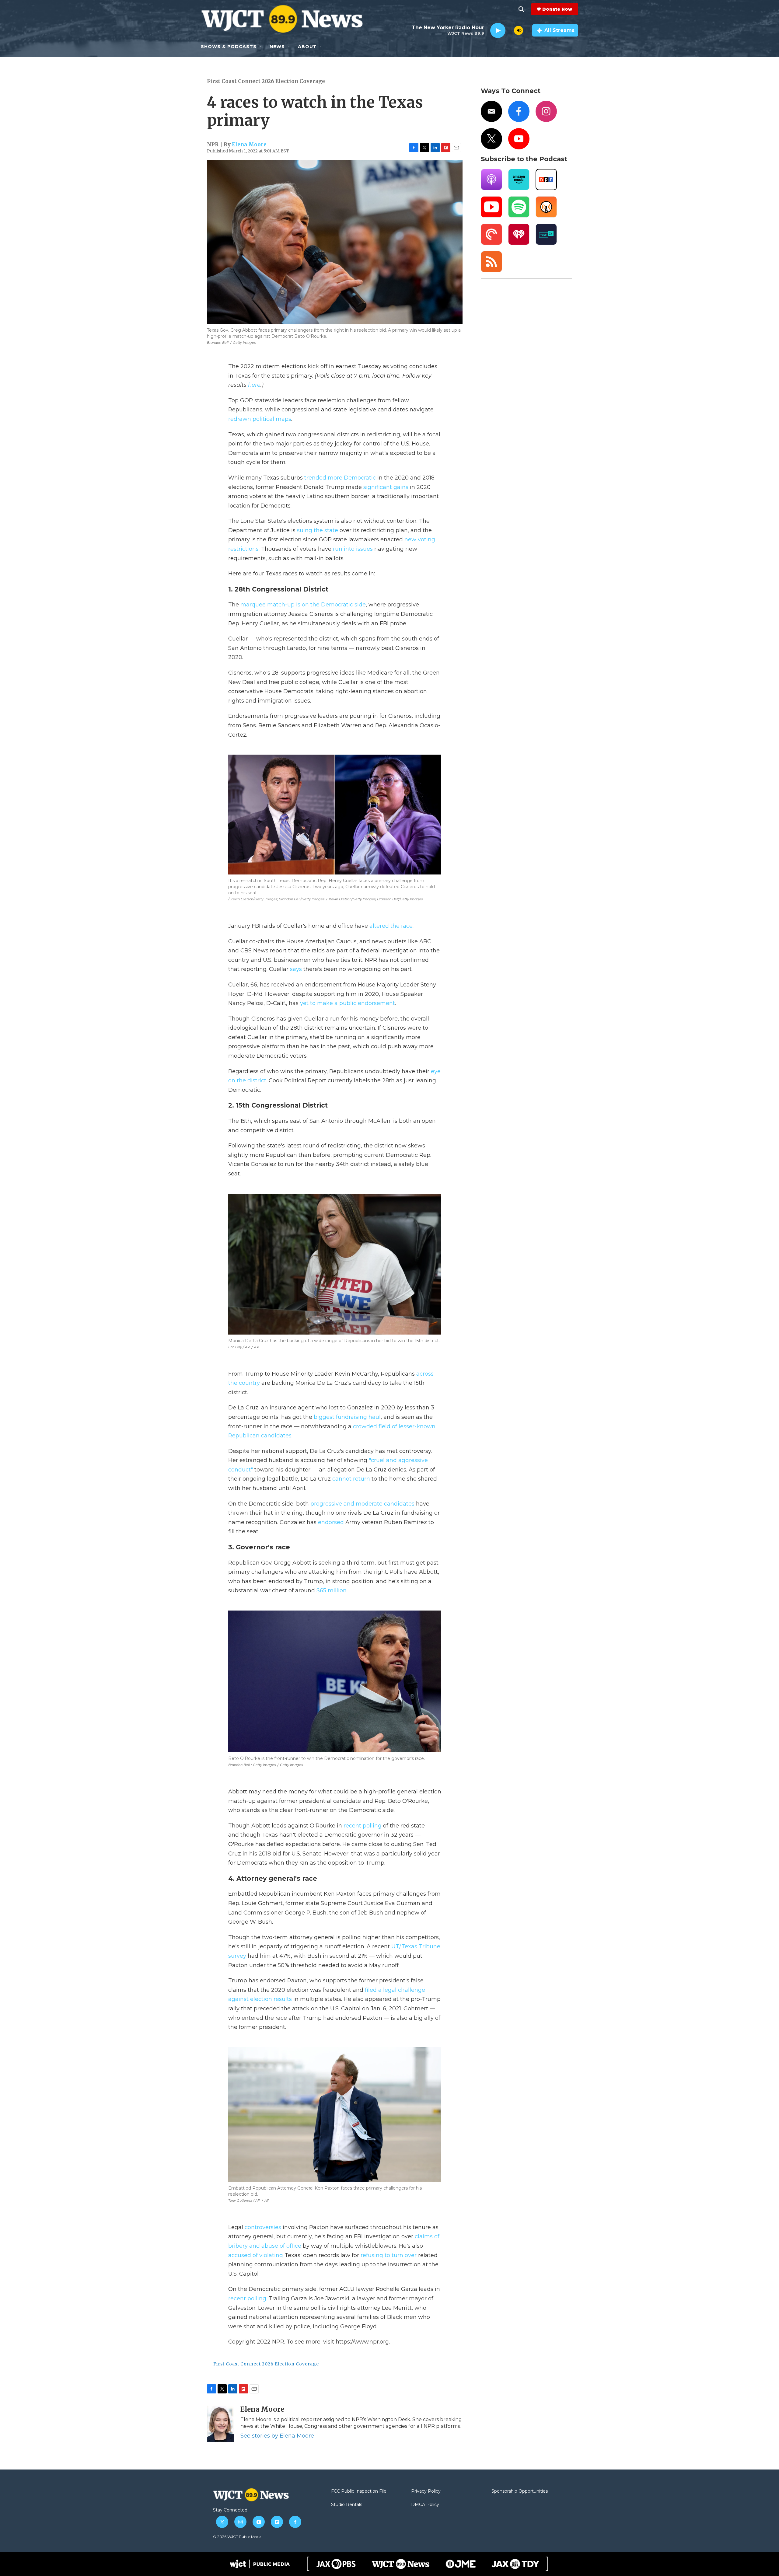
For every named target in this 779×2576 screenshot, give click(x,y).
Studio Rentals (347, 2505)
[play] (498, 31)
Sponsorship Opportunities (520, 2491)
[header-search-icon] (521, 9)
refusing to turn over (389, 2255)
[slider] (510, 30)
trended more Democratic (340, 478)
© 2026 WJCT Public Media (237, 2537)
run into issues (353, 549)
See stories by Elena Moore (277, 2436)
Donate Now (557, 9)
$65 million (332, 1590)
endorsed (331, 1522)
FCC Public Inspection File (359, 2491)
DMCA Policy (425, 2505)
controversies (263, 2227)
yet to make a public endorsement (348, 1003)
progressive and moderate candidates (362, 1504)
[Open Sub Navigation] (261, 47)
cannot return (351, 1479)
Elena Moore (249, 145)
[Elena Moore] (221, 2424)
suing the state (318, 530)
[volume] (519, 30)
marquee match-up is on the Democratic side (303, 605)
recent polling (363, 1826)
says (296, 969)
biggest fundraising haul (347, 1417)
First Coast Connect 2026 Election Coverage (266, 81)
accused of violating (256, 2255)
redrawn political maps (260, 419)
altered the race (391, 926)
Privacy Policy (426, 2491)
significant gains (386, 487)
